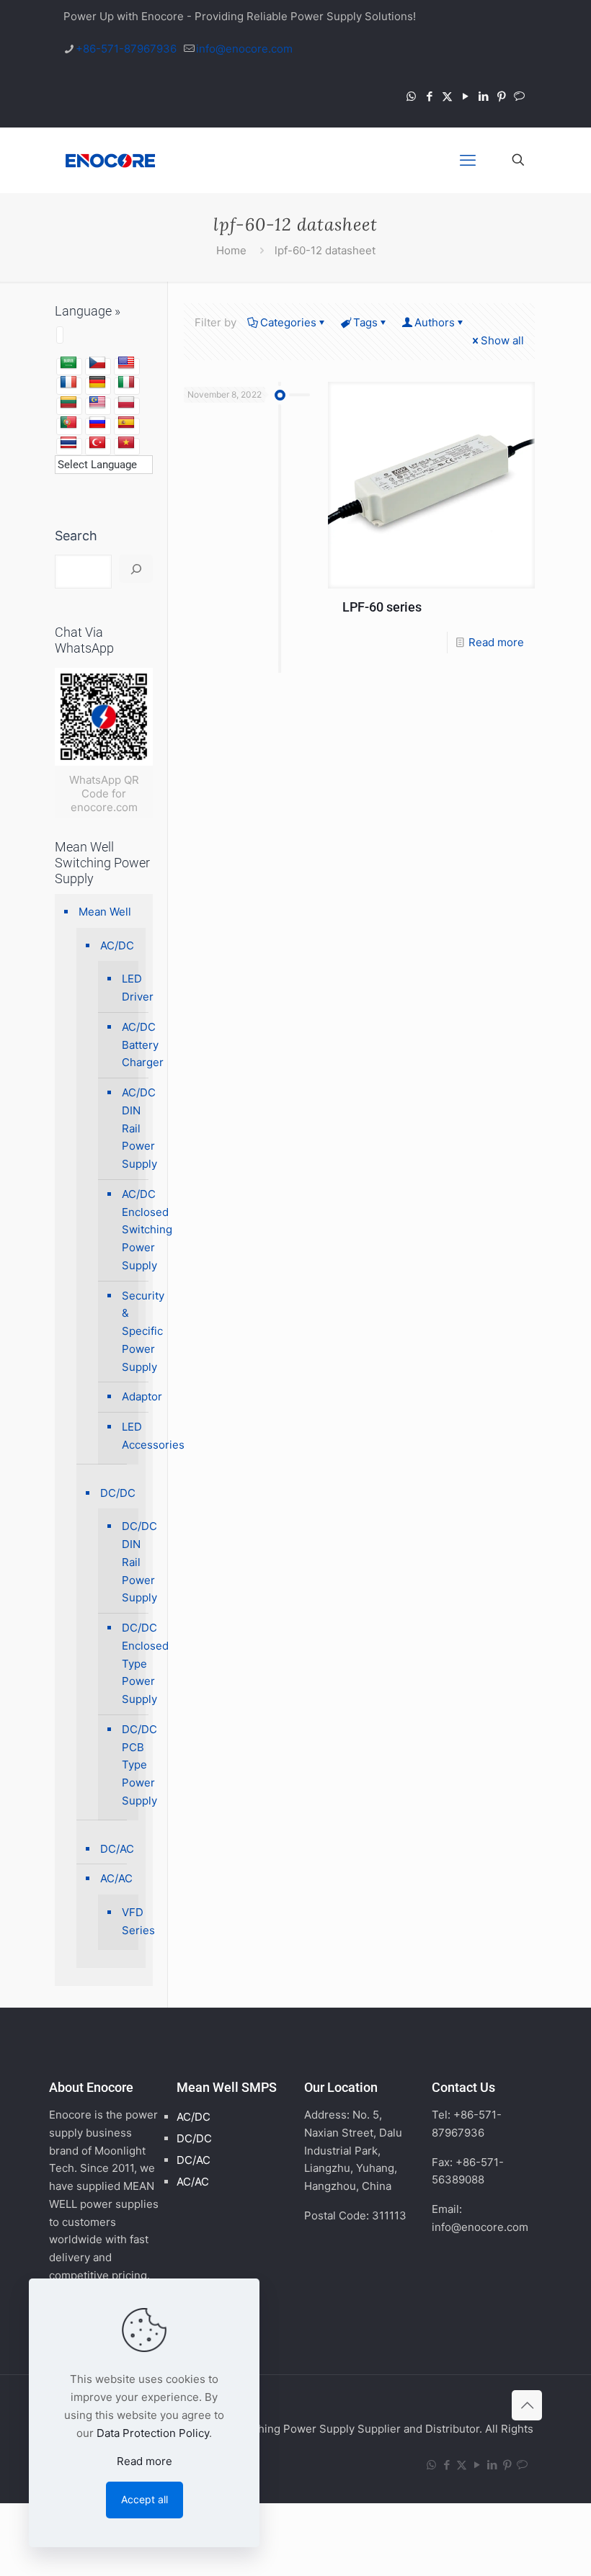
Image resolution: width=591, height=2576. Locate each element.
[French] (68, 383)
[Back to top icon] (527, 2405)
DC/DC (118, 1493)
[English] (126, 363)
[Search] (136, 569)
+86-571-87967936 (126, 49)
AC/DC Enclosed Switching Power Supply (126, 1230)
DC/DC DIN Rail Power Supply (126, 1562)
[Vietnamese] (126, 443)
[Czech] (97, 363)
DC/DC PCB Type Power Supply (126, 1765)
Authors (435, 322)
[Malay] (97, 403)
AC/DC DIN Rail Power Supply (126, 1128)
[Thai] (68, 443)
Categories (288, 322)
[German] (97, 383)
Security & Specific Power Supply (126, 1331)
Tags (365, 322)
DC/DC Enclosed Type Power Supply (126, 1663)
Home (231, 250)
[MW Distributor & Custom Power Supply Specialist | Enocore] (110, 160)
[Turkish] (97, 443)
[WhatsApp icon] (411, 96)
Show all (502, 340)
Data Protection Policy (153, 2433)
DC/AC (117, 1849)
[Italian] (126, 383)
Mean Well (105, 912)
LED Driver (126, 988)
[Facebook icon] (429, 96)
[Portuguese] (68, 423)
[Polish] (126, 403)
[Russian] (97, 423)
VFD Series (126, 1921)
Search (76, 536)
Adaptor (126, 1396)
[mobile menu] (468, 160)
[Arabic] (68, 363)
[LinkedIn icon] (483, 96)
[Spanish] (126, 423)
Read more (496, 642)
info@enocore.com (244, 49)
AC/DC (117, 945)
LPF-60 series (382, 607)
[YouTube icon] (465, 96)
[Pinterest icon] (501, 96)
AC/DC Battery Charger (126, 1045)
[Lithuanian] (68, 403)
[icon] (519, 96)
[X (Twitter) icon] (447, 96)
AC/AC (116, 1878)
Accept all (145, 2499)
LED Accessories (126, 1436)
